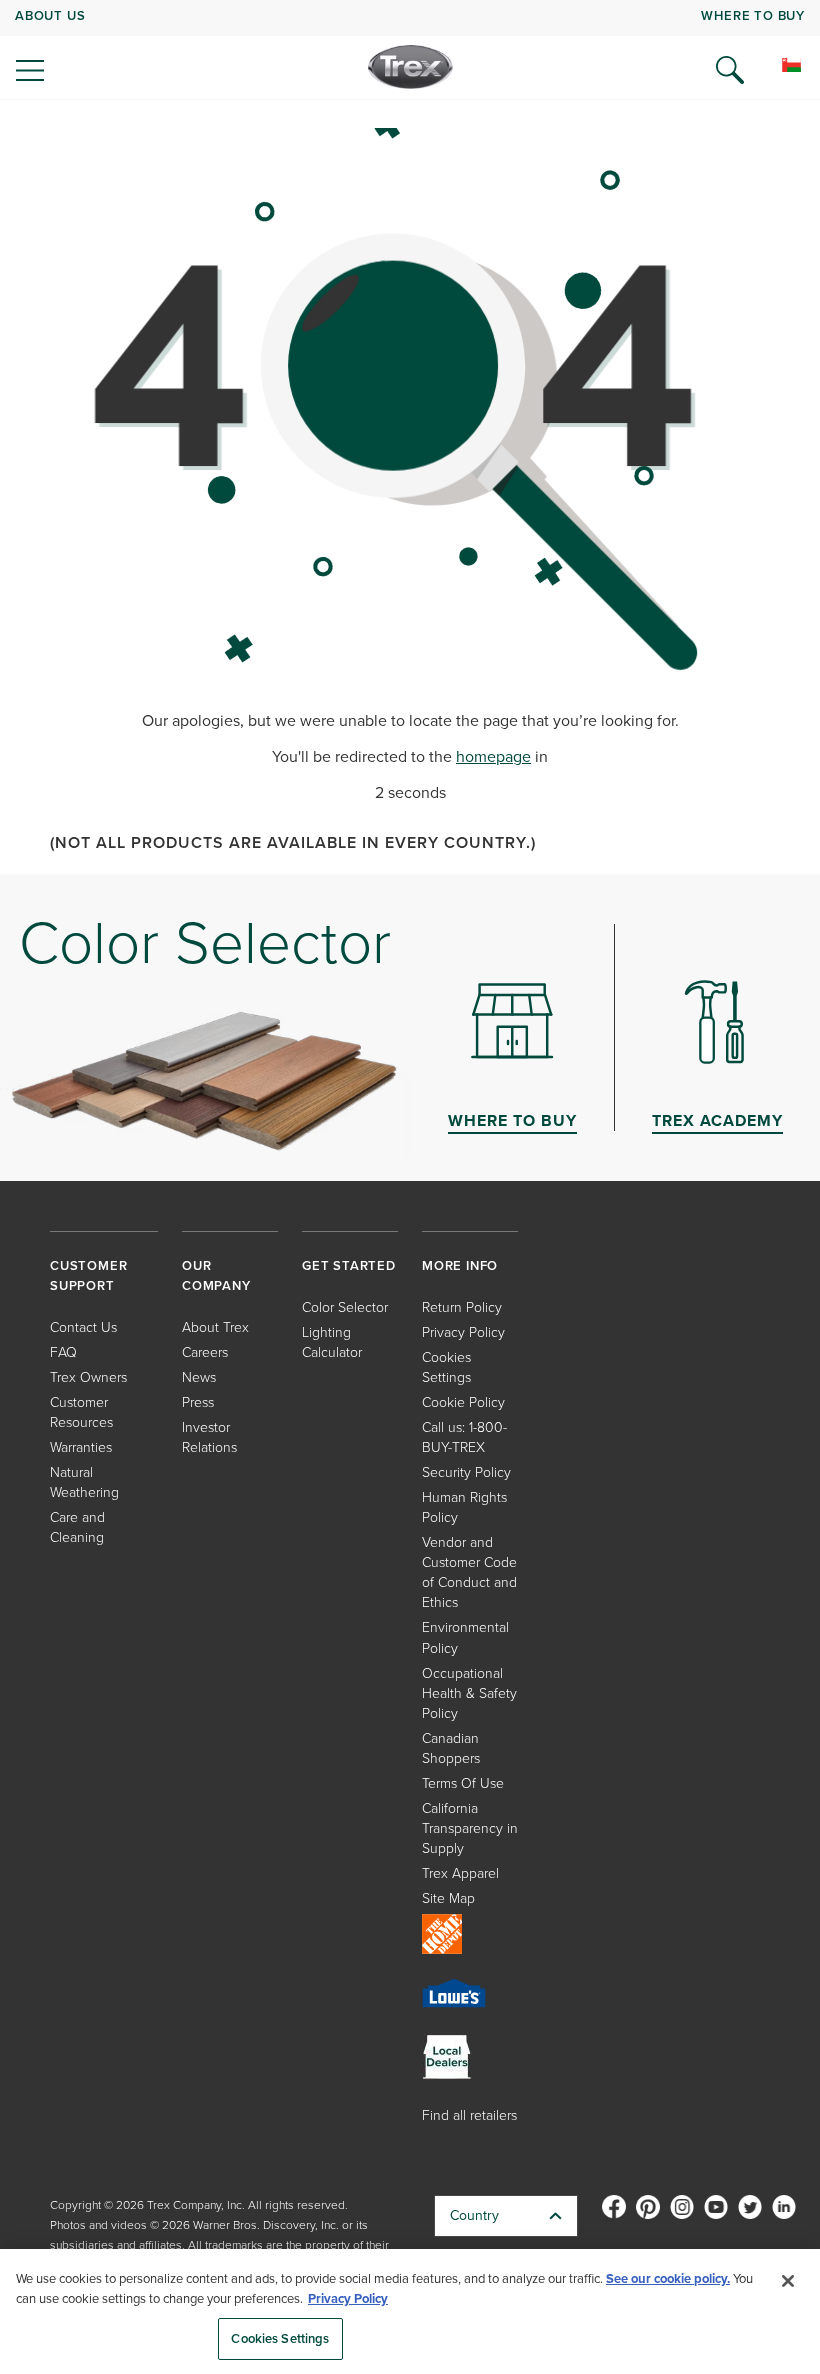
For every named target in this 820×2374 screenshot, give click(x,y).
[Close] (788, 2281)
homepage (493, 756)
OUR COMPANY (216, 1275)
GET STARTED (349, 1265)
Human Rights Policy (464, 1507)
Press (198, 1402)
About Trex (215, 1327)
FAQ (63, 1352)
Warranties (81, 1447)
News (199, 1377)
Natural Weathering (84, 1482)
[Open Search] (730, 70)
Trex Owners (88, 1377)
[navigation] (410, 50)
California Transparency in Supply (470, 1828)
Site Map (448, 1898)
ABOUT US (50, 15)
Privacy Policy (463, 1332)
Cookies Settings (280, 2338)
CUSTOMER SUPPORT (88, 1275)
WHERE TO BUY (753, 15)
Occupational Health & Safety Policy (469, 1693)
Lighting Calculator (332, 1342)
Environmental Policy (465, 1637)
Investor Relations (209, 1437)
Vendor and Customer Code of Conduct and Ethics (469, 1572)
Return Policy (462, 1307)
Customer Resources (81, 1412)
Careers (205, 1352)
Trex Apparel (460, 1873)
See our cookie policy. (668, 2278)
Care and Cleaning (77, 1527)
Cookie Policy (463, 1402)
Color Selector (345, 1307)
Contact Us (83, 1327)
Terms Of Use (463, 1783)
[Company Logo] (410, 67)
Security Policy (466, 1472)
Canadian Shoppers (451, 1748)
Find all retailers (469, 2115)
